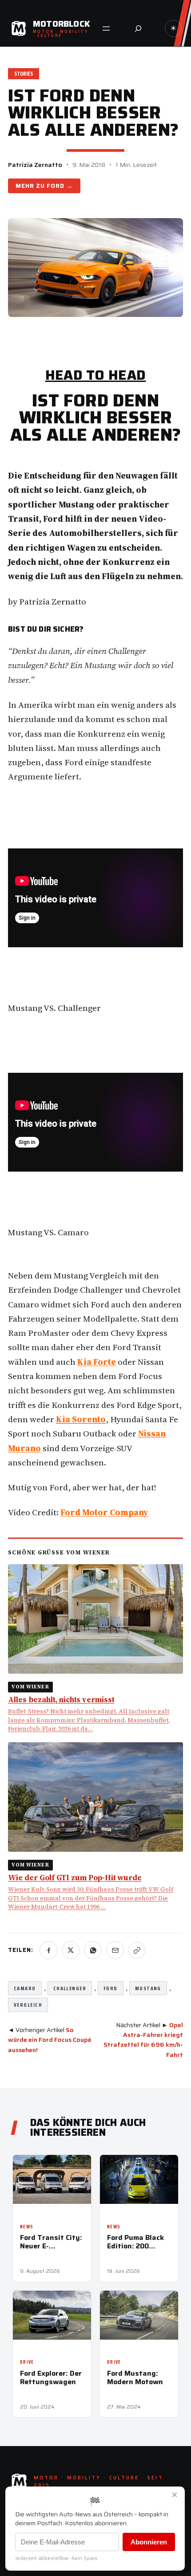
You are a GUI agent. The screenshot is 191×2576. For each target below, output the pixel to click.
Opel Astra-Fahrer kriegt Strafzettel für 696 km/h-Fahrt (143, 2040)
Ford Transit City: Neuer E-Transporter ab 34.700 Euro (51, 2242)
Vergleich (28, 2005)
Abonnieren (149, 2542)
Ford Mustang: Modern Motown (135, 2377)
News (27, 2227)
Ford (56, 186)
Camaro (25, 1988)
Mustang (148, 1988)
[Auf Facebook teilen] (48, 1950)
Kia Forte (97, 1362)
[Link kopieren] (137, 1950)
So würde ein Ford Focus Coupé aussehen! (50, 2040)
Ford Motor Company (104, 1512)
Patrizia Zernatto (35, 165)
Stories (24, 74)
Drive (27, 2362)
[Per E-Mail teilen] (115, 1950)
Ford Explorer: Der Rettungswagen (51, 2377)
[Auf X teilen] (71, 1950)
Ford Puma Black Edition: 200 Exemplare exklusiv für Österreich (135, 2242)
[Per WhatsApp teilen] (93, 1950)
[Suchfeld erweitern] (138, 28)
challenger (70, 1988)
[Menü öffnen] (106, 28)
